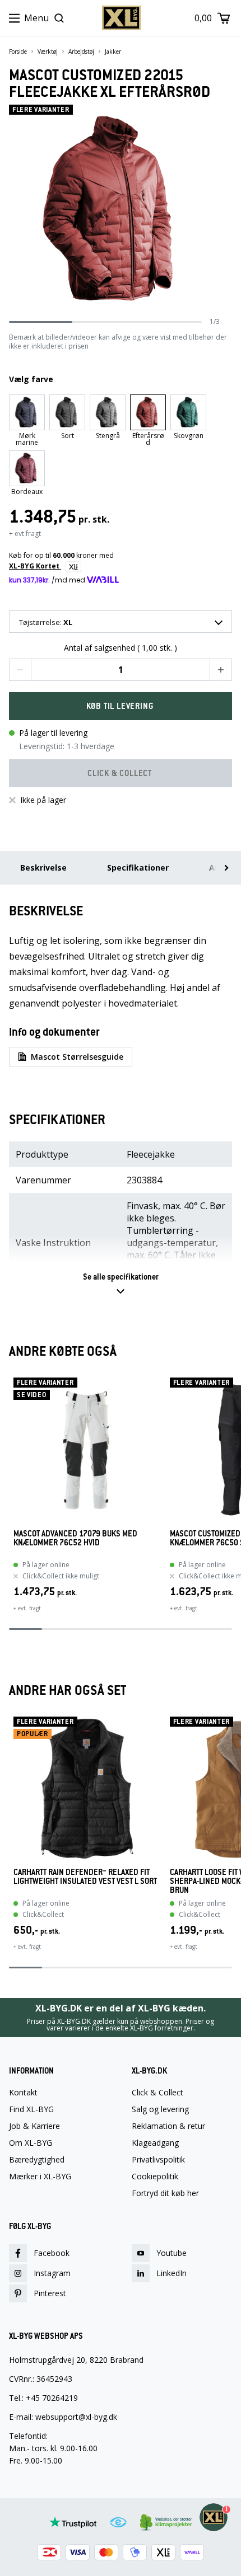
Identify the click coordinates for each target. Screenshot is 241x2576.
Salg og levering (160, 2109)
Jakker (113, 51)
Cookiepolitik (155, 2177)
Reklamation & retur (168, 2126)
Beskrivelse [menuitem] (43, 868)
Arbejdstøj (81, 51)
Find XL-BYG (31, 2109)
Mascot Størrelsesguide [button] (77, 1057)
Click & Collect (157, 2093)
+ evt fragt (25, 533)
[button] (20, 670)
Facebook (52, 2253)
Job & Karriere (34, 2126)
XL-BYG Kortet (35, 566)
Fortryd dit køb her (165, 2193)
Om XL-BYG (31, 2143)
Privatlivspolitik (158, 2160)
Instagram (52, 2273)
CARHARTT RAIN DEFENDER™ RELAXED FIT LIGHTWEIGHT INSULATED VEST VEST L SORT (85, 1877)
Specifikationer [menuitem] (138, 868)
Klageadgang (155, 2143)
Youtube (172, 2253)
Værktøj (48, 51)
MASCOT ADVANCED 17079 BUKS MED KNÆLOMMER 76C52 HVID (75, 1538)
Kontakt (23, 2093)
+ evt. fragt (27, 1608)
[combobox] (121, 622)
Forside (18, 51)
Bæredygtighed (37, 2160)
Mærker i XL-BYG (40, 2177)
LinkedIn (172, 2273)
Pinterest (50, 2293)
